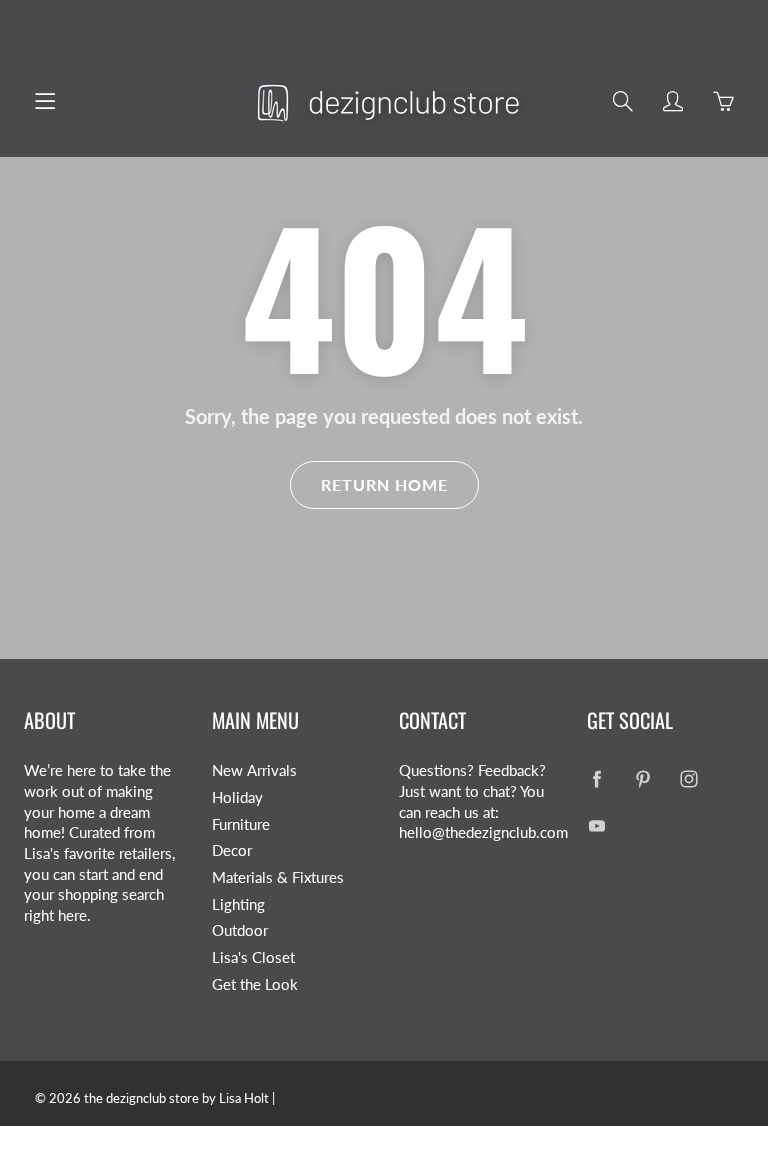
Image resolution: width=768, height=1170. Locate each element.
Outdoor (240, 930)
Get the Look (255, 984)
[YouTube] (597, 826)
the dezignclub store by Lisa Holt (176, 1098)
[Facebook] (597, 778)
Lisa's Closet (253, 957)
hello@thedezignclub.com (483, 832)
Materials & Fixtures (278, 877)
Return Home (384, 484)
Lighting (238, 904)
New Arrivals (254, 770)
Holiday (237, 797)
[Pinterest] (643, 778)
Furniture (241, 824)
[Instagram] (689, 778)
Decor (232, 850)
